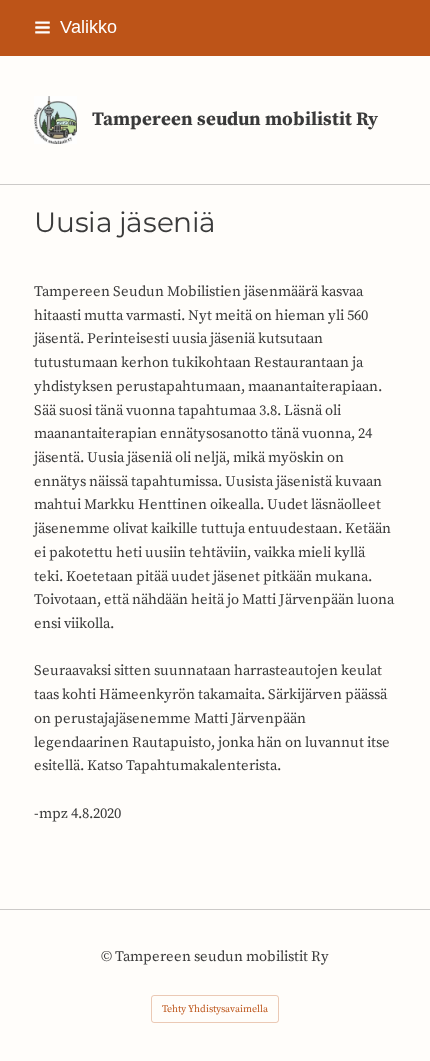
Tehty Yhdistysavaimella (215, 1009)
